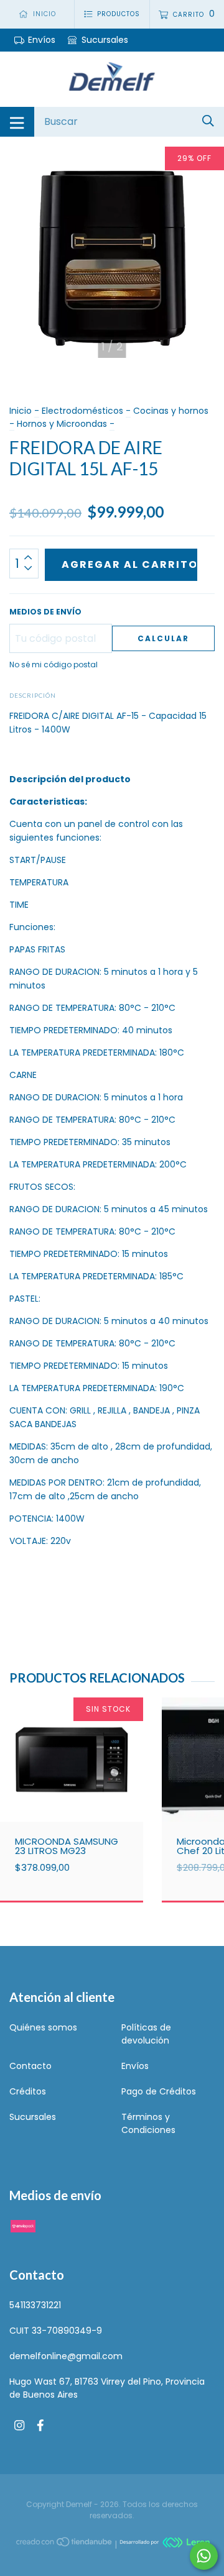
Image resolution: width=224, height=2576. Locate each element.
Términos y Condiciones (148, 2123)
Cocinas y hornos (171, 411)
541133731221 (35, 2305)
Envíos (42, 40)
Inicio (21, 411)
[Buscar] (208, 121)
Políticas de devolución (146, 2034)
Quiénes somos (43, 2027)
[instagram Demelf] (19, 2425)
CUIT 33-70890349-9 (56, 2331)
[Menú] (17, 122)
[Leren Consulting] (165, 2544)
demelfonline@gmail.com (66, 2356)
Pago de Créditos (159, 2091)
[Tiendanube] (65, 2544)
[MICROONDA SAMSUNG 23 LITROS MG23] (72, 1784)
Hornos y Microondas (62, 424)
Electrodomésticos (82, 411)
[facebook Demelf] (40, 2425)
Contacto (30, 2066)
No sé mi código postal (54, 665)
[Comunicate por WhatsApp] (204, 2556)
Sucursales (104, 40)
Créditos (28, 2091)
